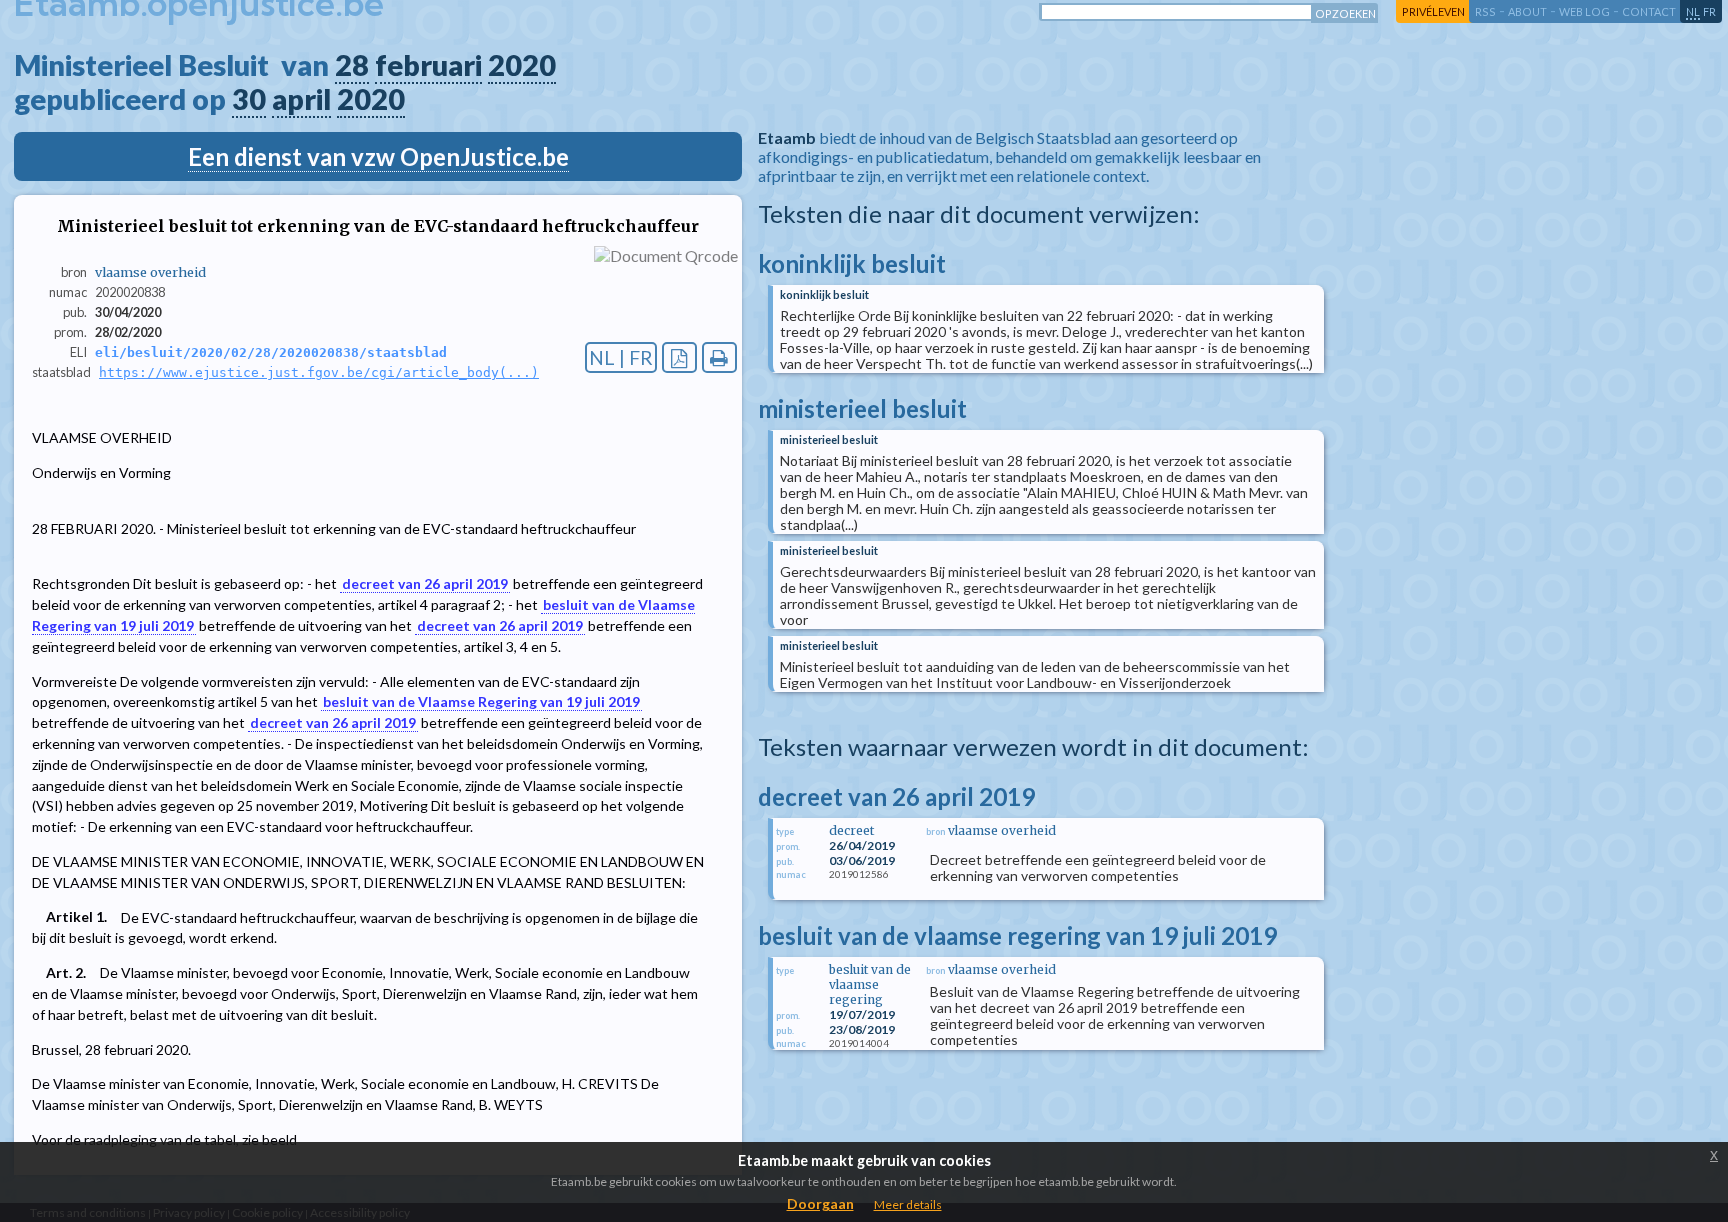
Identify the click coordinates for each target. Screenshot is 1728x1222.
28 (352, 65)
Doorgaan (820, 1203)
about (1527, 11)
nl (1693, 11)
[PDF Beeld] (679, 357)
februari (428, 65)
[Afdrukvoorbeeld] (719, 357)
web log (1584, 11)
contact (1649, 11)
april (301, 99)
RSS (1485, 11)
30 (249, 99)
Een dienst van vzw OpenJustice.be (378, 156)
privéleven (1433, 11)
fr (1709, 11)
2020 (522, 65)
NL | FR (621, 357)
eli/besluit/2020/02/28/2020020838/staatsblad (271, 352)
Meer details (908, 1204)
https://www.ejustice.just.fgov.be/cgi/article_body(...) (319, 372)
